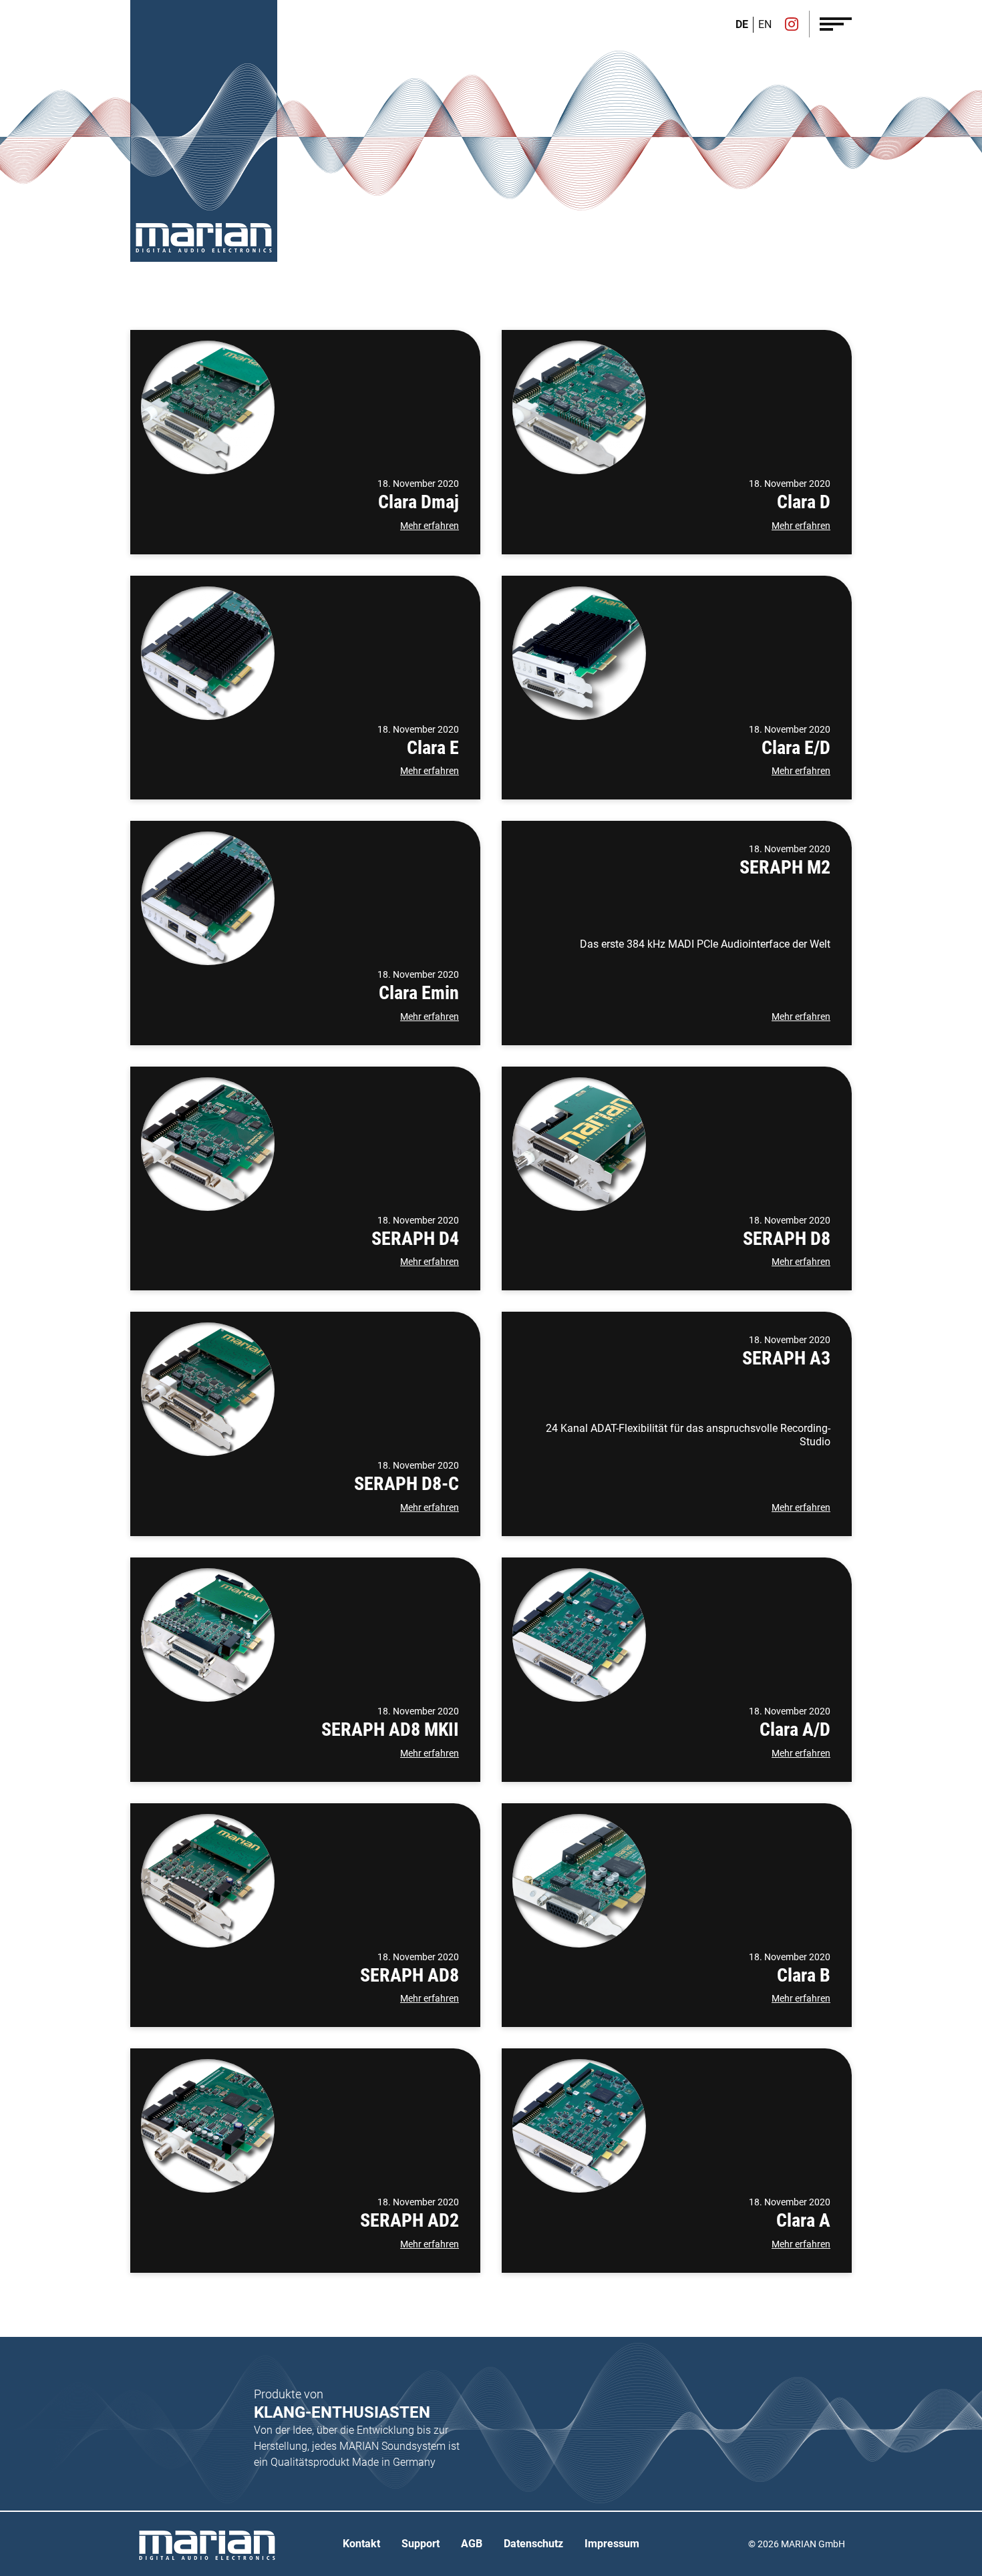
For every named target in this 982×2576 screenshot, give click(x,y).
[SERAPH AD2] (208, 2126)
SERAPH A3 (786, 1358)
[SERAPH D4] (208, 1144)
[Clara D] (579, 407)
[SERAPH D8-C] (208, 1389)
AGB (472, 2544)
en (765, 24)
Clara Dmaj (419, 502)
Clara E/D (796, 748)
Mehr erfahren (430, 526)
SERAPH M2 (785, 867)
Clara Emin (419, 993)
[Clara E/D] (579, 653)
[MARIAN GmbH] (204, 238)
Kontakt (361, 2544)
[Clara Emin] (208, 898)
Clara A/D (795, 1729)
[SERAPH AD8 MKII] (208, 1635)
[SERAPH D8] (579, 1144)
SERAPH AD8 (410, 1975)
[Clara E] (208, 653)
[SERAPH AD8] (208, 1881)
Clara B (804, 1975)
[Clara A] (579, 2126)
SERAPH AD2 (410, 2220)
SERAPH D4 (415, 1239)
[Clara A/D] (579, 1635)
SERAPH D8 (787, 1239)
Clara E (433, 748)
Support (421, 2544)
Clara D (804, 502)
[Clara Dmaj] (208, 407)
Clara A (803, 2220)
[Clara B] (579, 1881)
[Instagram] (792, 25)
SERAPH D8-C (406, 1484)
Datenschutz (533, 2544)
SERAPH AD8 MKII (390, 1729)
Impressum (612, 2544)
